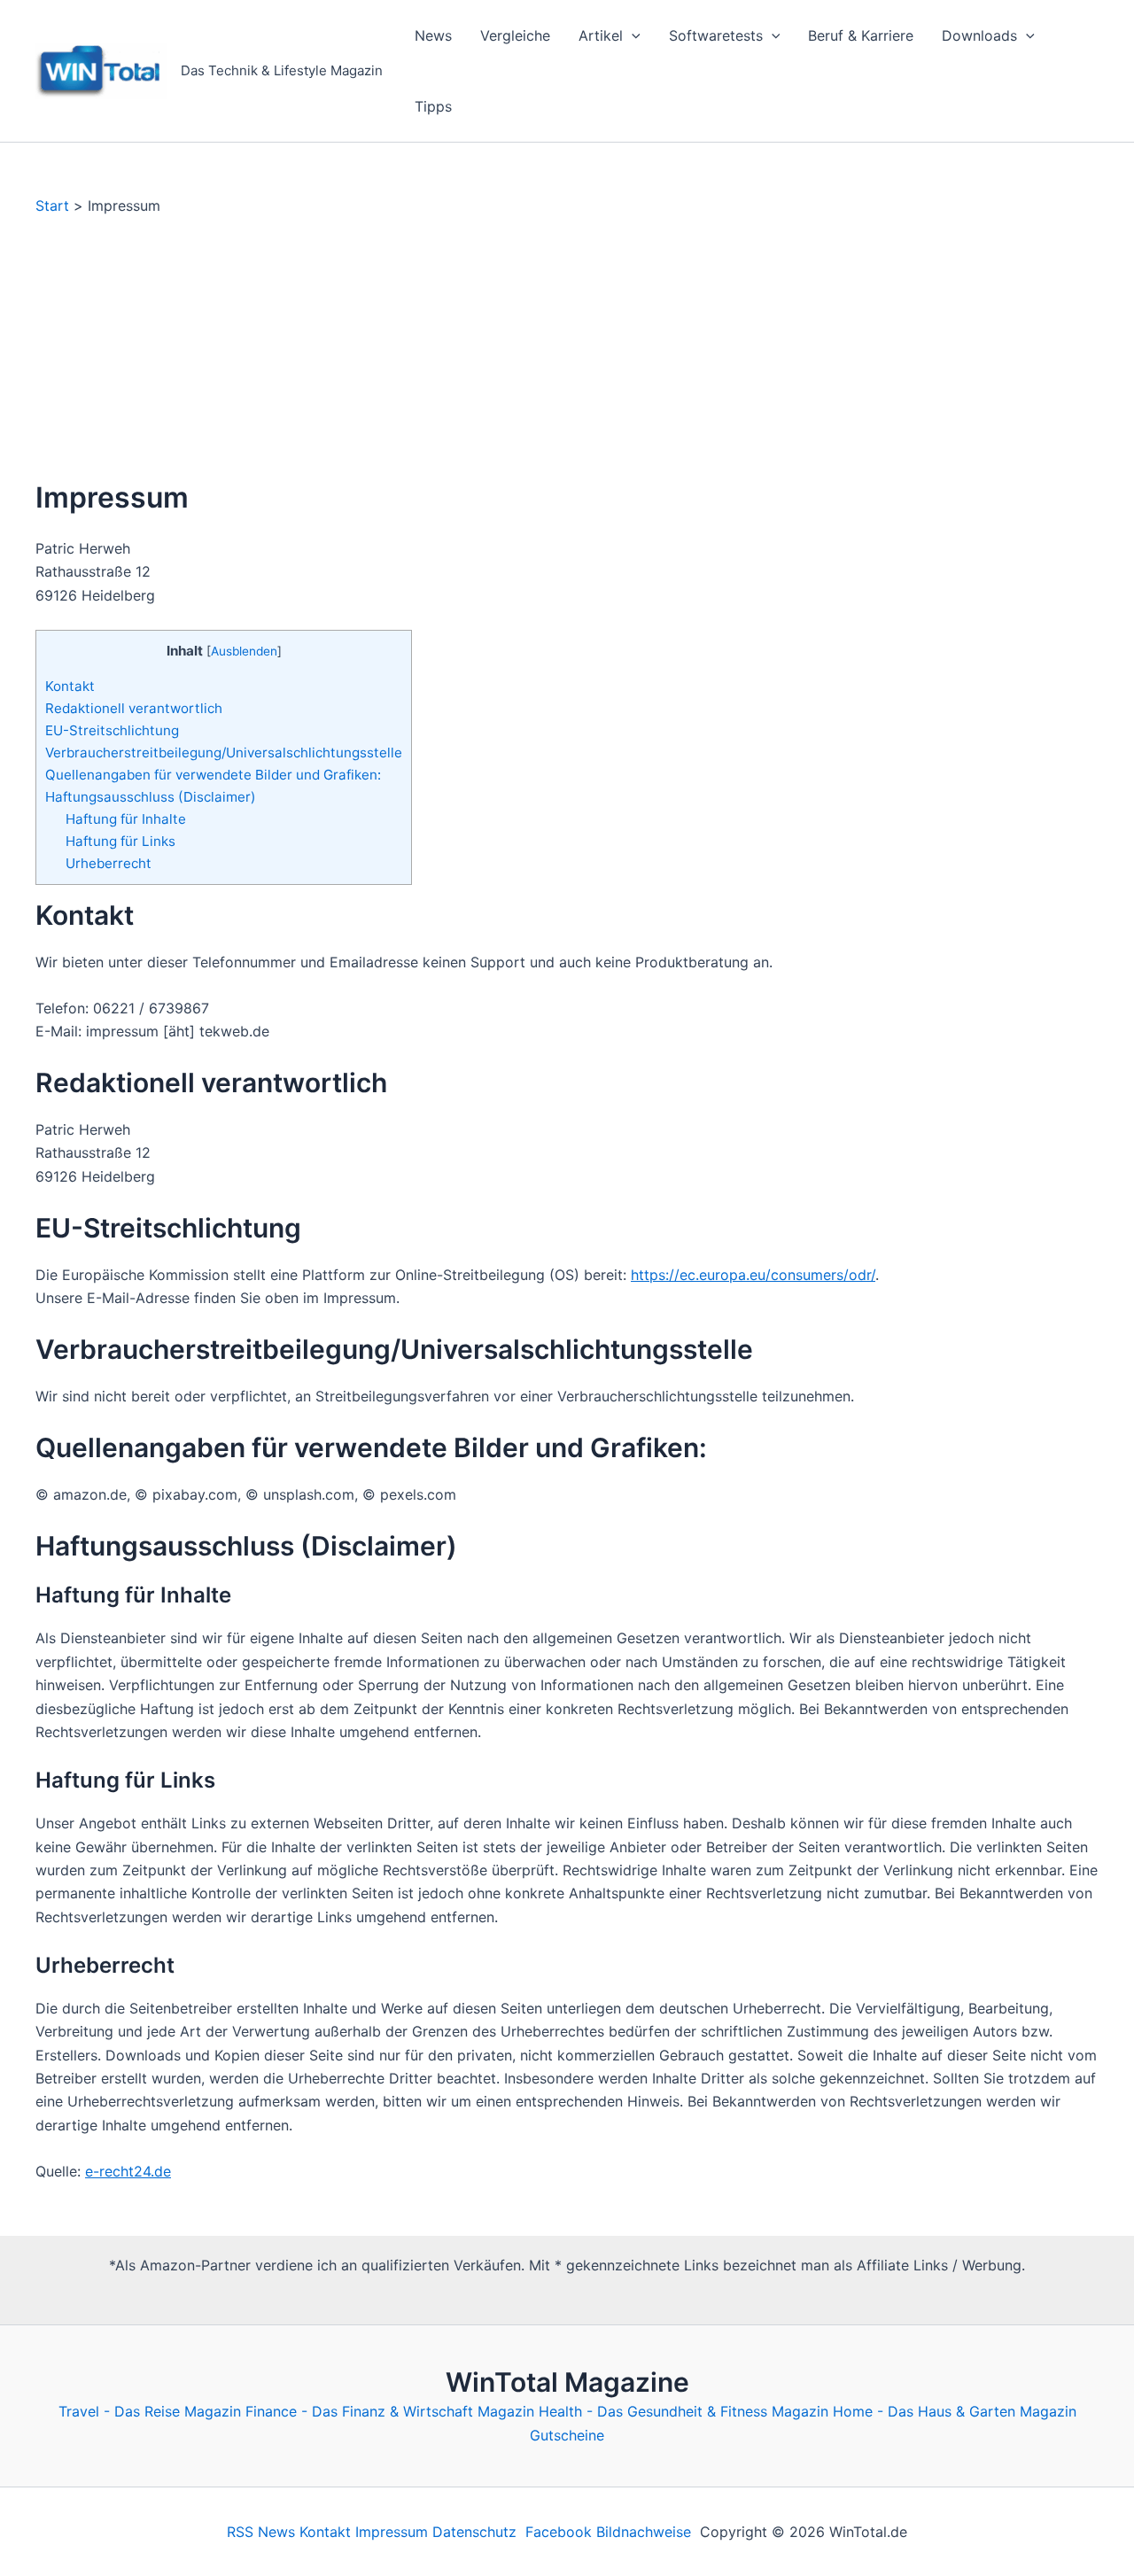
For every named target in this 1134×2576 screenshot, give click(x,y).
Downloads (979, 35)
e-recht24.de (128, 2171)
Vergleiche (515, 35)
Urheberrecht (109, 863)
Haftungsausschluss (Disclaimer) (151, 797)
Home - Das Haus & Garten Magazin (955, 2411)
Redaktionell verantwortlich (134, 708)
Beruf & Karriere (861, 35)
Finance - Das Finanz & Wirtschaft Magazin (390, 2411)
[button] (632, 35)
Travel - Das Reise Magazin (150, 2411)
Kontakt (70, 686)
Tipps (433, 106)
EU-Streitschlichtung (112, 730)
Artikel (601, 35)
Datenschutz (474, 2532)
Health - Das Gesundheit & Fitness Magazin (684, 2411)
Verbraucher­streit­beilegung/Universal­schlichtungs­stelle (224, 753)
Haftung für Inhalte (126, 819)
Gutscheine (567, 2435)
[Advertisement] (567, 348)
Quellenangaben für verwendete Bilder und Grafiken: (213, 775)
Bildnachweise (644, 2532)
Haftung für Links (120, 841)
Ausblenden (244, 651)
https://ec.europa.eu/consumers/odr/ (753, 1275)
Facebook (559, 2532)
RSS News (261, 2532)
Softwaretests (716, 35)
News (433, 35)
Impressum (392, 2532)
